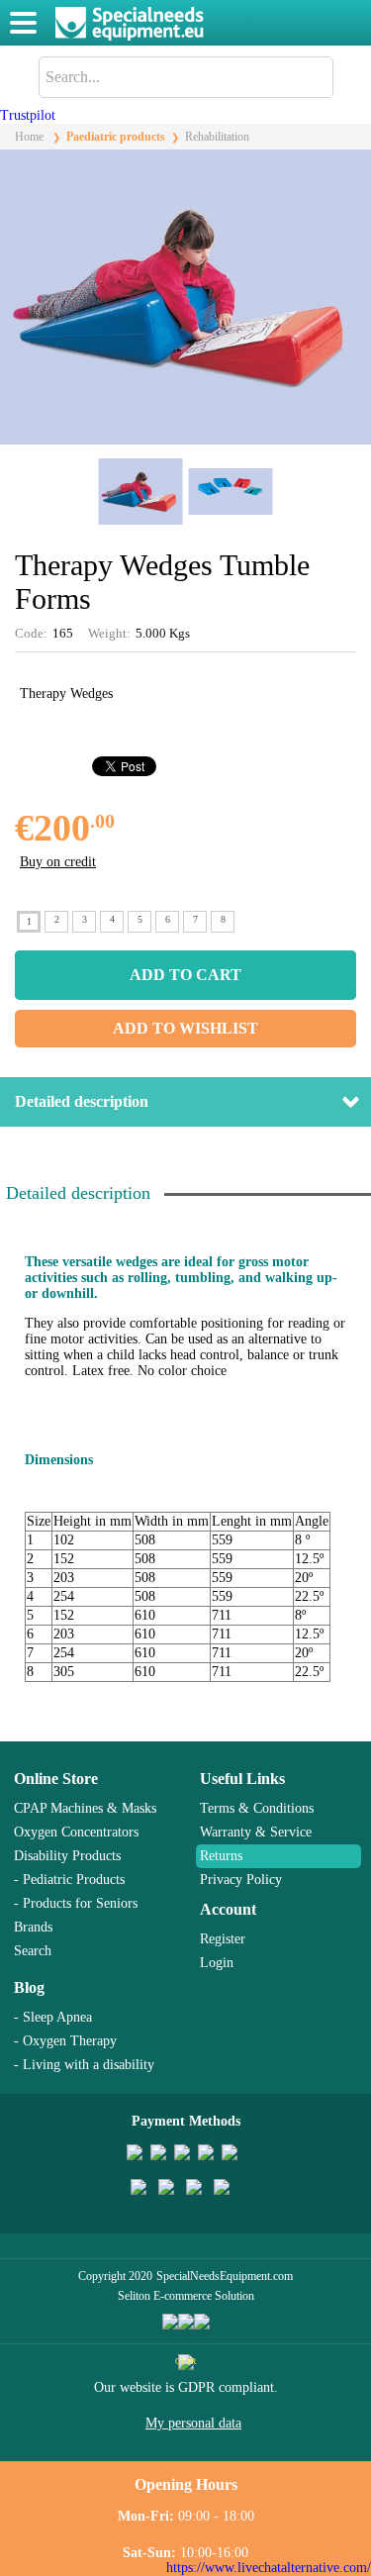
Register (223, 1939)
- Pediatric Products (69, 1880)
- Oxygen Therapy (65, 2041)
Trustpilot (28, 115)
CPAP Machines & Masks (85, 1808)
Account (228, 1909)
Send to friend (344, 828)
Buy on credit (58, 862)
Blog (29, 1987)
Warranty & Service (256, 1832)
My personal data (193, 2423)
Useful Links (242, 1779)
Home (29, 137)
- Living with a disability (84, 2065)
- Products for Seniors (76, 1903)
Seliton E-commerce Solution (186, 2296)
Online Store (56, 1779)
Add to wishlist (185, 1028)
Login (217, 1963)
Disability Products (67, 1856)
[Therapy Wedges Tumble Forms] (185, 440)
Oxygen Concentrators (76, 1832)
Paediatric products (116, 137)
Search (33, 1951)
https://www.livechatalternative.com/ (269, 2568)
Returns (221, 1856)
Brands (33, 1927)
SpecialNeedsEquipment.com (225, 2276)
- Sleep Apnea (53, 2017)
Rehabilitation (217, 137)
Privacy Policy (241, 1880)
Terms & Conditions (257, 1808)
